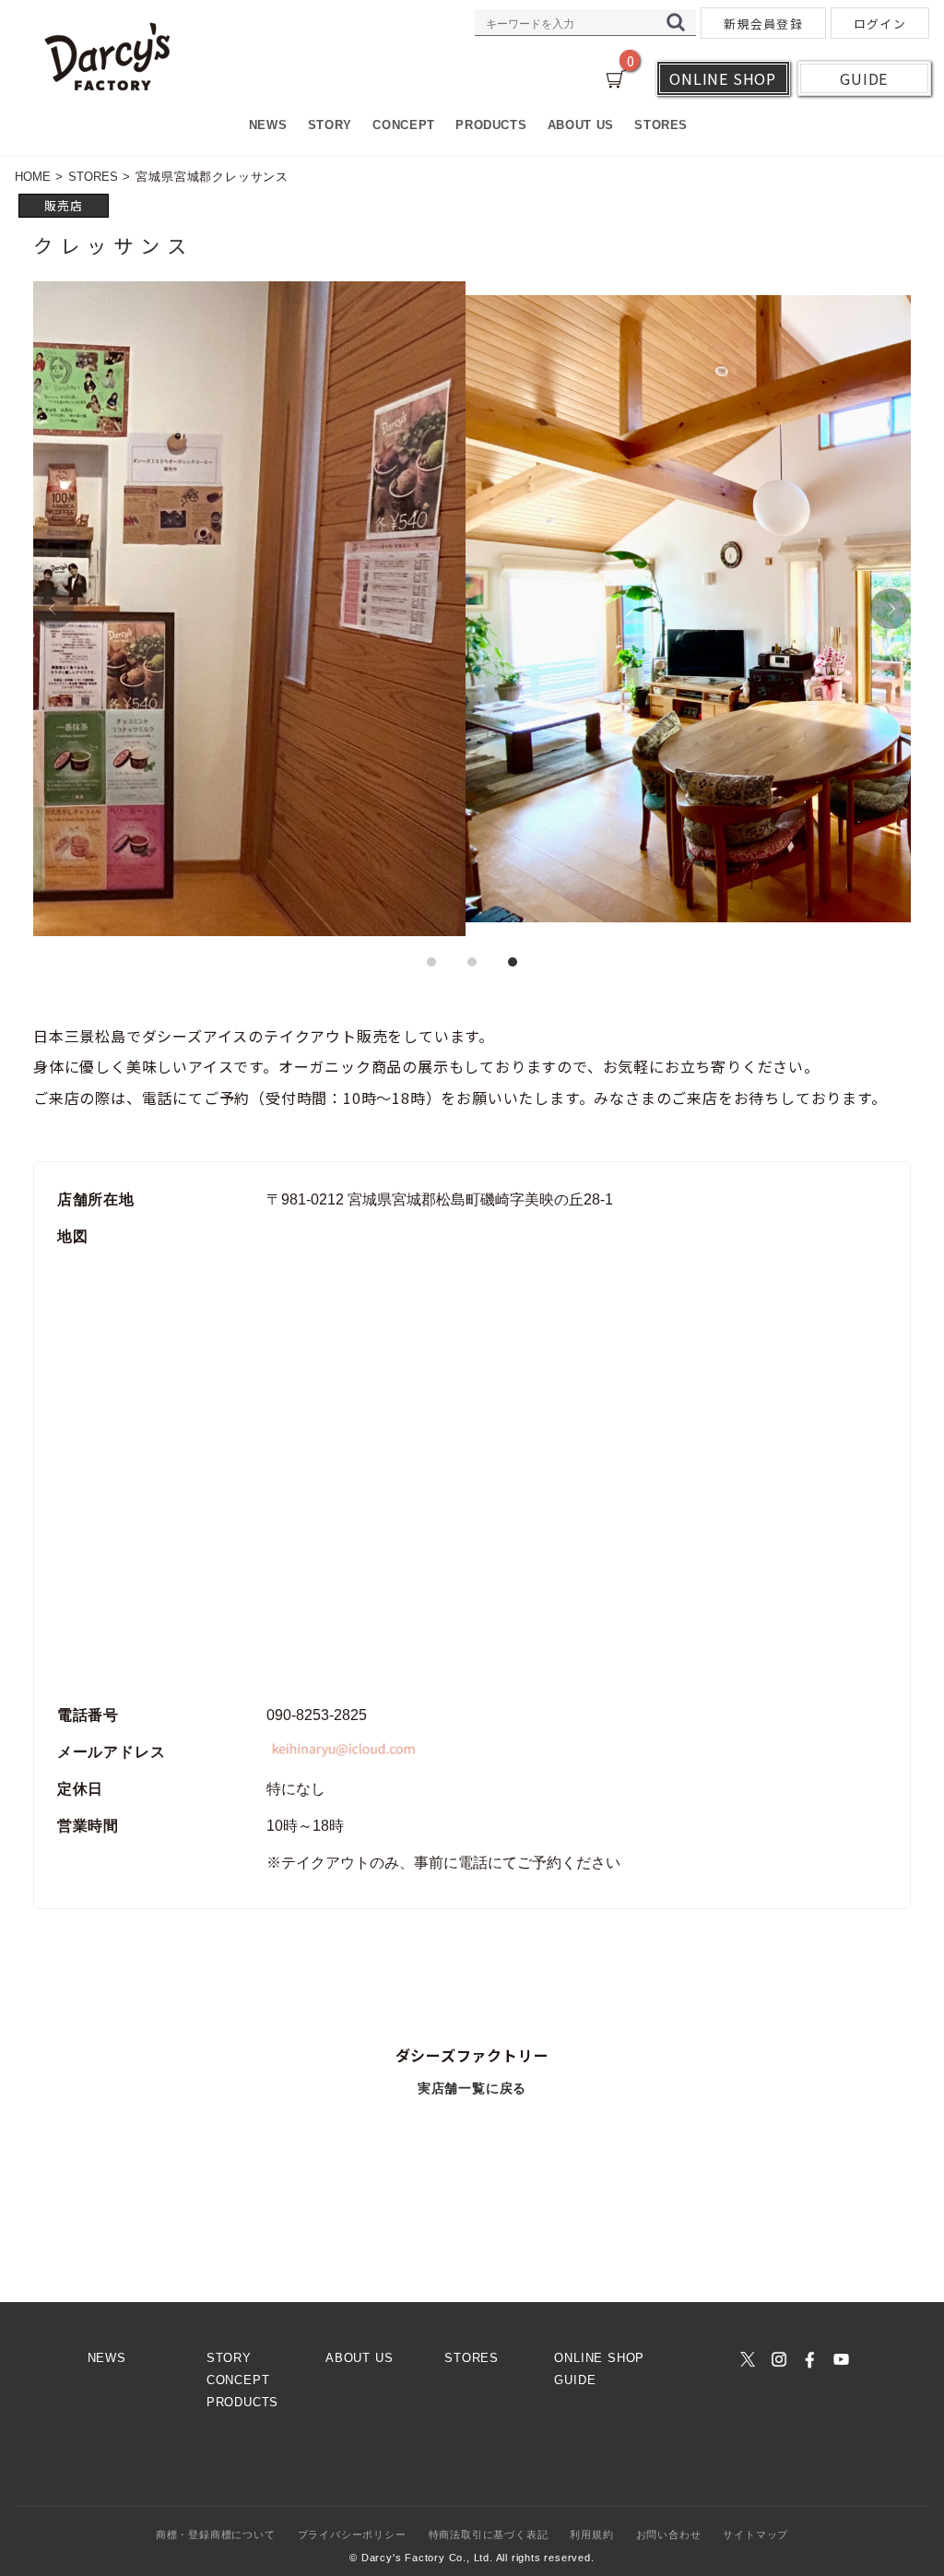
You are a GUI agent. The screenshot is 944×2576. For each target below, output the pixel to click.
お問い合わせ (669, 2534)
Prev (53, 609)
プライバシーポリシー (352, 2534)
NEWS (268, 125)
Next (891, 609)
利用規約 (591, 2534)
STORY (330, 125)
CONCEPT (403, 125)
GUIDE (575, 2380)
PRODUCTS (491, 125)
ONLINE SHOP (599, 2358)
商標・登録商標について (216, 2534)
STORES (661, 125)
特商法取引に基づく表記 (489, 2534)
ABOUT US (581, 125)
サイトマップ (755, 2534)
